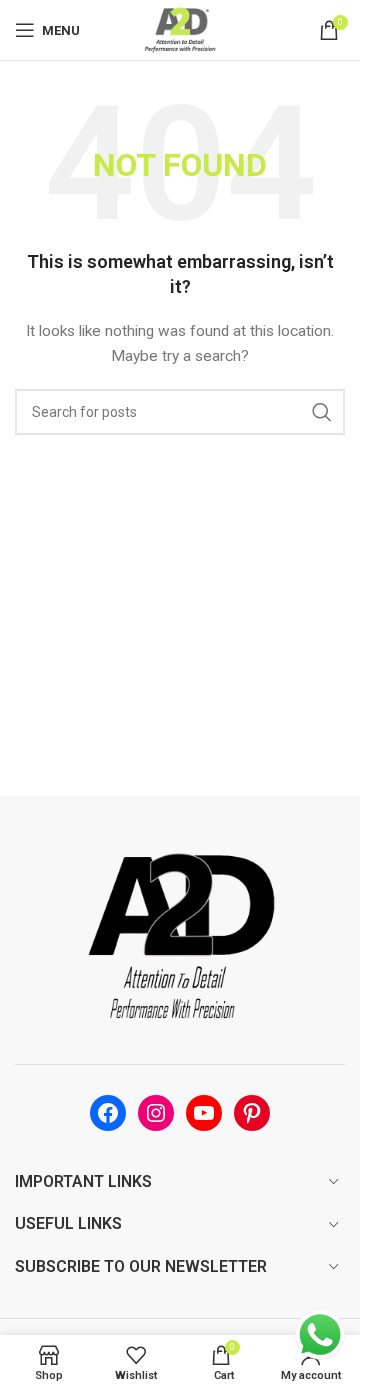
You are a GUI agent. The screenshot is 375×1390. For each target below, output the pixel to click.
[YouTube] (204, 1113)
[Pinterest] (252, 1113)
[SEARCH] (322, 412)
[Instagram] (156, 1113)
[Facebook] (108, 1113)
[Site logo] (180, 29)
